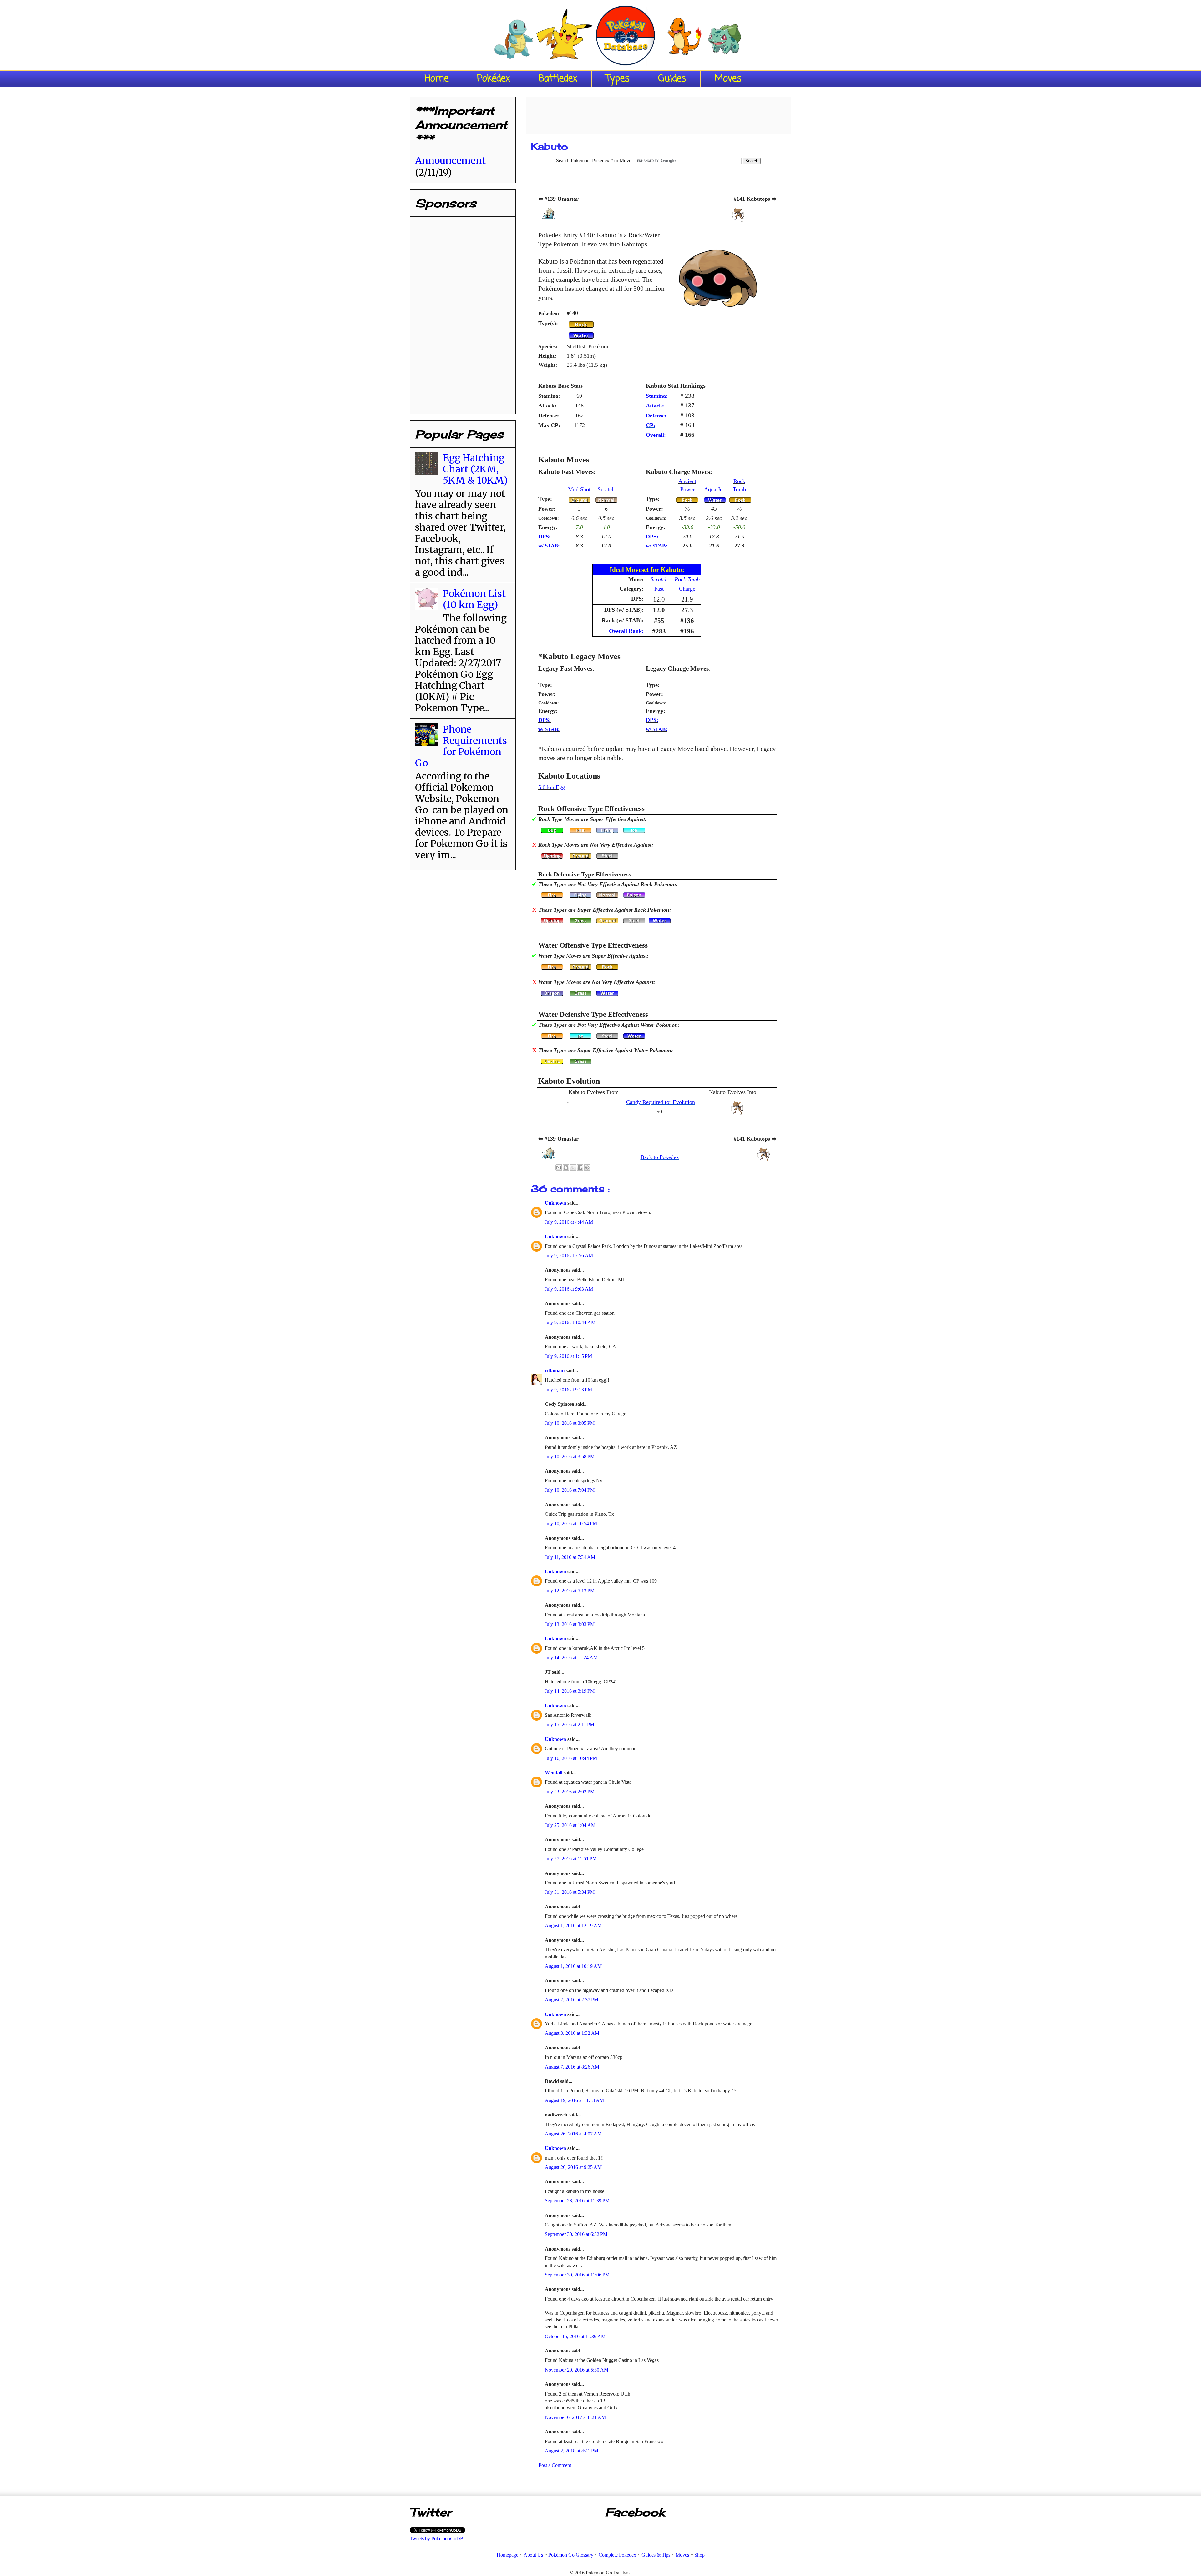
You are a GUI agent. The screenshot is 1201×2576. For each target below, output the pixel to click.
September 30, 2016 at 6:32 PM (576, 2234)
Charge (687, 589)
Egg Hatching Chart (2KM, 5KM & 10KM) (475, 469)
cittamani (555, 1371)
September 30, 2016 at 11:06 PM (577, 2275)
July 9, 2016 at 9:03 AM (569, 1289)
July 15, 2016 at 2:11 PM (570, 1724)
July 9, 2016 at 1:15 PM (568, 1356)
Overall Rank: (626, 631)
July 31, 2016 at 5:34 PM (570, 1892)
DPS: (545, 537)
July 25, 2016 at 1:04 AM (570, 1825)
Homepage (507, 2555)
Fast (659, 589)
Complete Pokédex (617, 2555)
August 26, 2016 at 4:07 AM (573, 2134)
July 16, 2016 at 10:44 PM (571, 1758)
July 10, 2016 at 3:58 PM (570, 1457)
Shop (699, 2555)
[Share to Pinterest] (587, 1167)
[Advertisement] (658, 113)
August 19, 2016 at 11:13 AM (574, 2100)
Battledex (558, 79)
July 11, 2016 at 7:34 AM (570, 1557)
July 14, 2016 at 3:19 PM (570, 1691)
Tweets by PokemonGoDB (437, 2539)
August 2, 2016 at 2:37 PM (572, 2000)
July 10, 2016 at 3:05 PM (570, 1423)
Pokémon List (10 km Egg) (474, 599)
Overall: (656, 435)
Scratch (606, 489)
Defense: (656, 416)
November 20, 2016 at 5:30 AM (577, 2370)
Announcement (450, 160)
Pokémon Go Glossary (571, 2555)
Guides (672, 79)
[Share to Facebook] (580, 1167)
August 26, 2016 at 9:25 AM (573, 2167)
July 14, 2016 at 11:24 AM (571, 1658)
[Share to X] (573, 1167)
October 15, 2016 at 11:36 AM (575, 2336)
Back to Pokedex (660, 1157)
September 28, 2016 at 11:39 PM (577, 2201)
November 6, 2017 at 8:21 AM (575, 2417)
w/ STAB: (549, 546)
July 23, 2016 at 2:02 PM (570, 1792)
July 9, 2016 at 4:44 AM (569, 1222)
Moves (728, 79)
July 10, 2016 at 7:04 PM (570, 1490)
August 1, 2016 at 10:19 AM (573, 1966)
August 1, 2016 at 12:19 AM (573, 1926)
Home (436, 79)
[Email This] (559, 1167)
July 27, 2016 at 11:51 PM (571, 1859)
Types (618, 79)
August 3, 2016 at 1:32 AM (572, 2033)
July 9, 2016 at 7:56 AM (569, 1255)
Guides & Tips (656, 2555)
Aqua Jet (714, 489)
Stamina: (657, 396)
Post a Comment (555, 2465)
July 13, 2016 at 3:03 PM (570, 1624)
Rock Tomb (687, 579)
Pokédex (494, 79)
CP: (651, 425)
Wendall (554, 1773)
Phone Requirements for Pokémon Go (461, 746)
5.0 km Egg (552, 787)
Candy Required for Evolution (661, 1102)
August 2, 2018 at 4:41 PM (572, 2451)
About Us (533, 2555)
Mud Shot (579, 489)
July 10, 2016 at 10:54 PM (571, 1523)
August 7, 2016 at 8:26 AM (572, 2067)
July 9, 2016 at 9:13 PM (568, 1390)
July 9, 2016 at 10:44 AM (570, 1322)
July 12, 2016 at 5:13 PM (570, 1591)
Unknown (556, 1203)
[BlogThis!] (566, 1167)
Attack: (655, 406)
